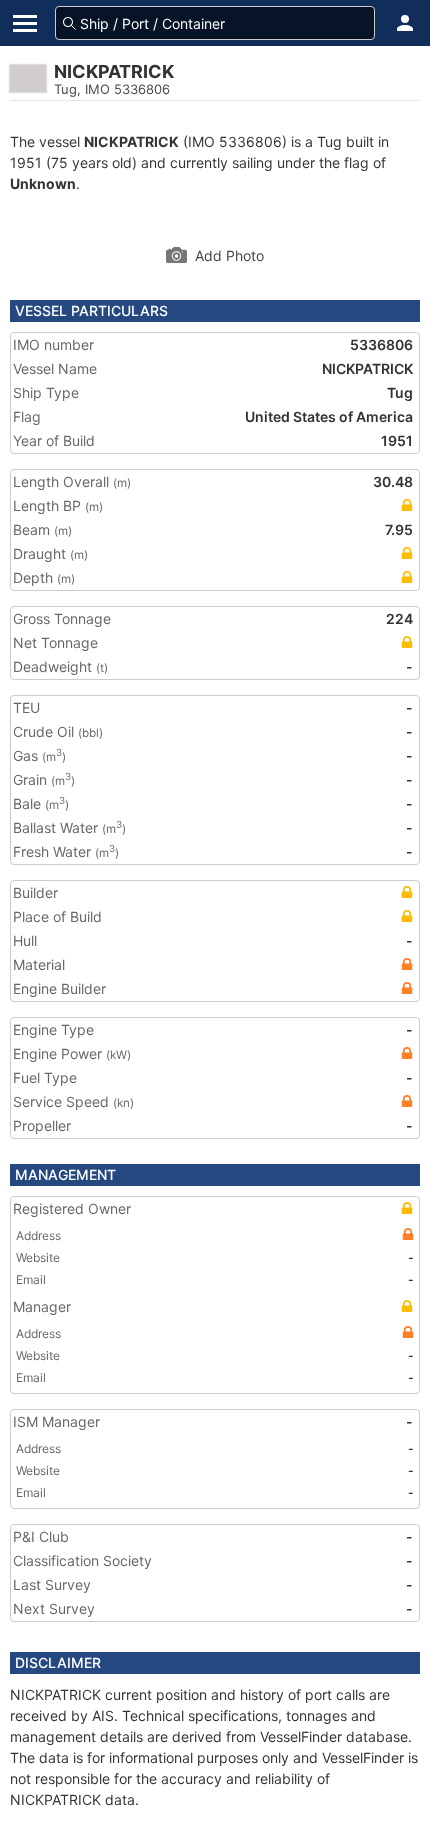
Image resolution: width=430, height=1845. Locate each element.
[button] (405, 23)
